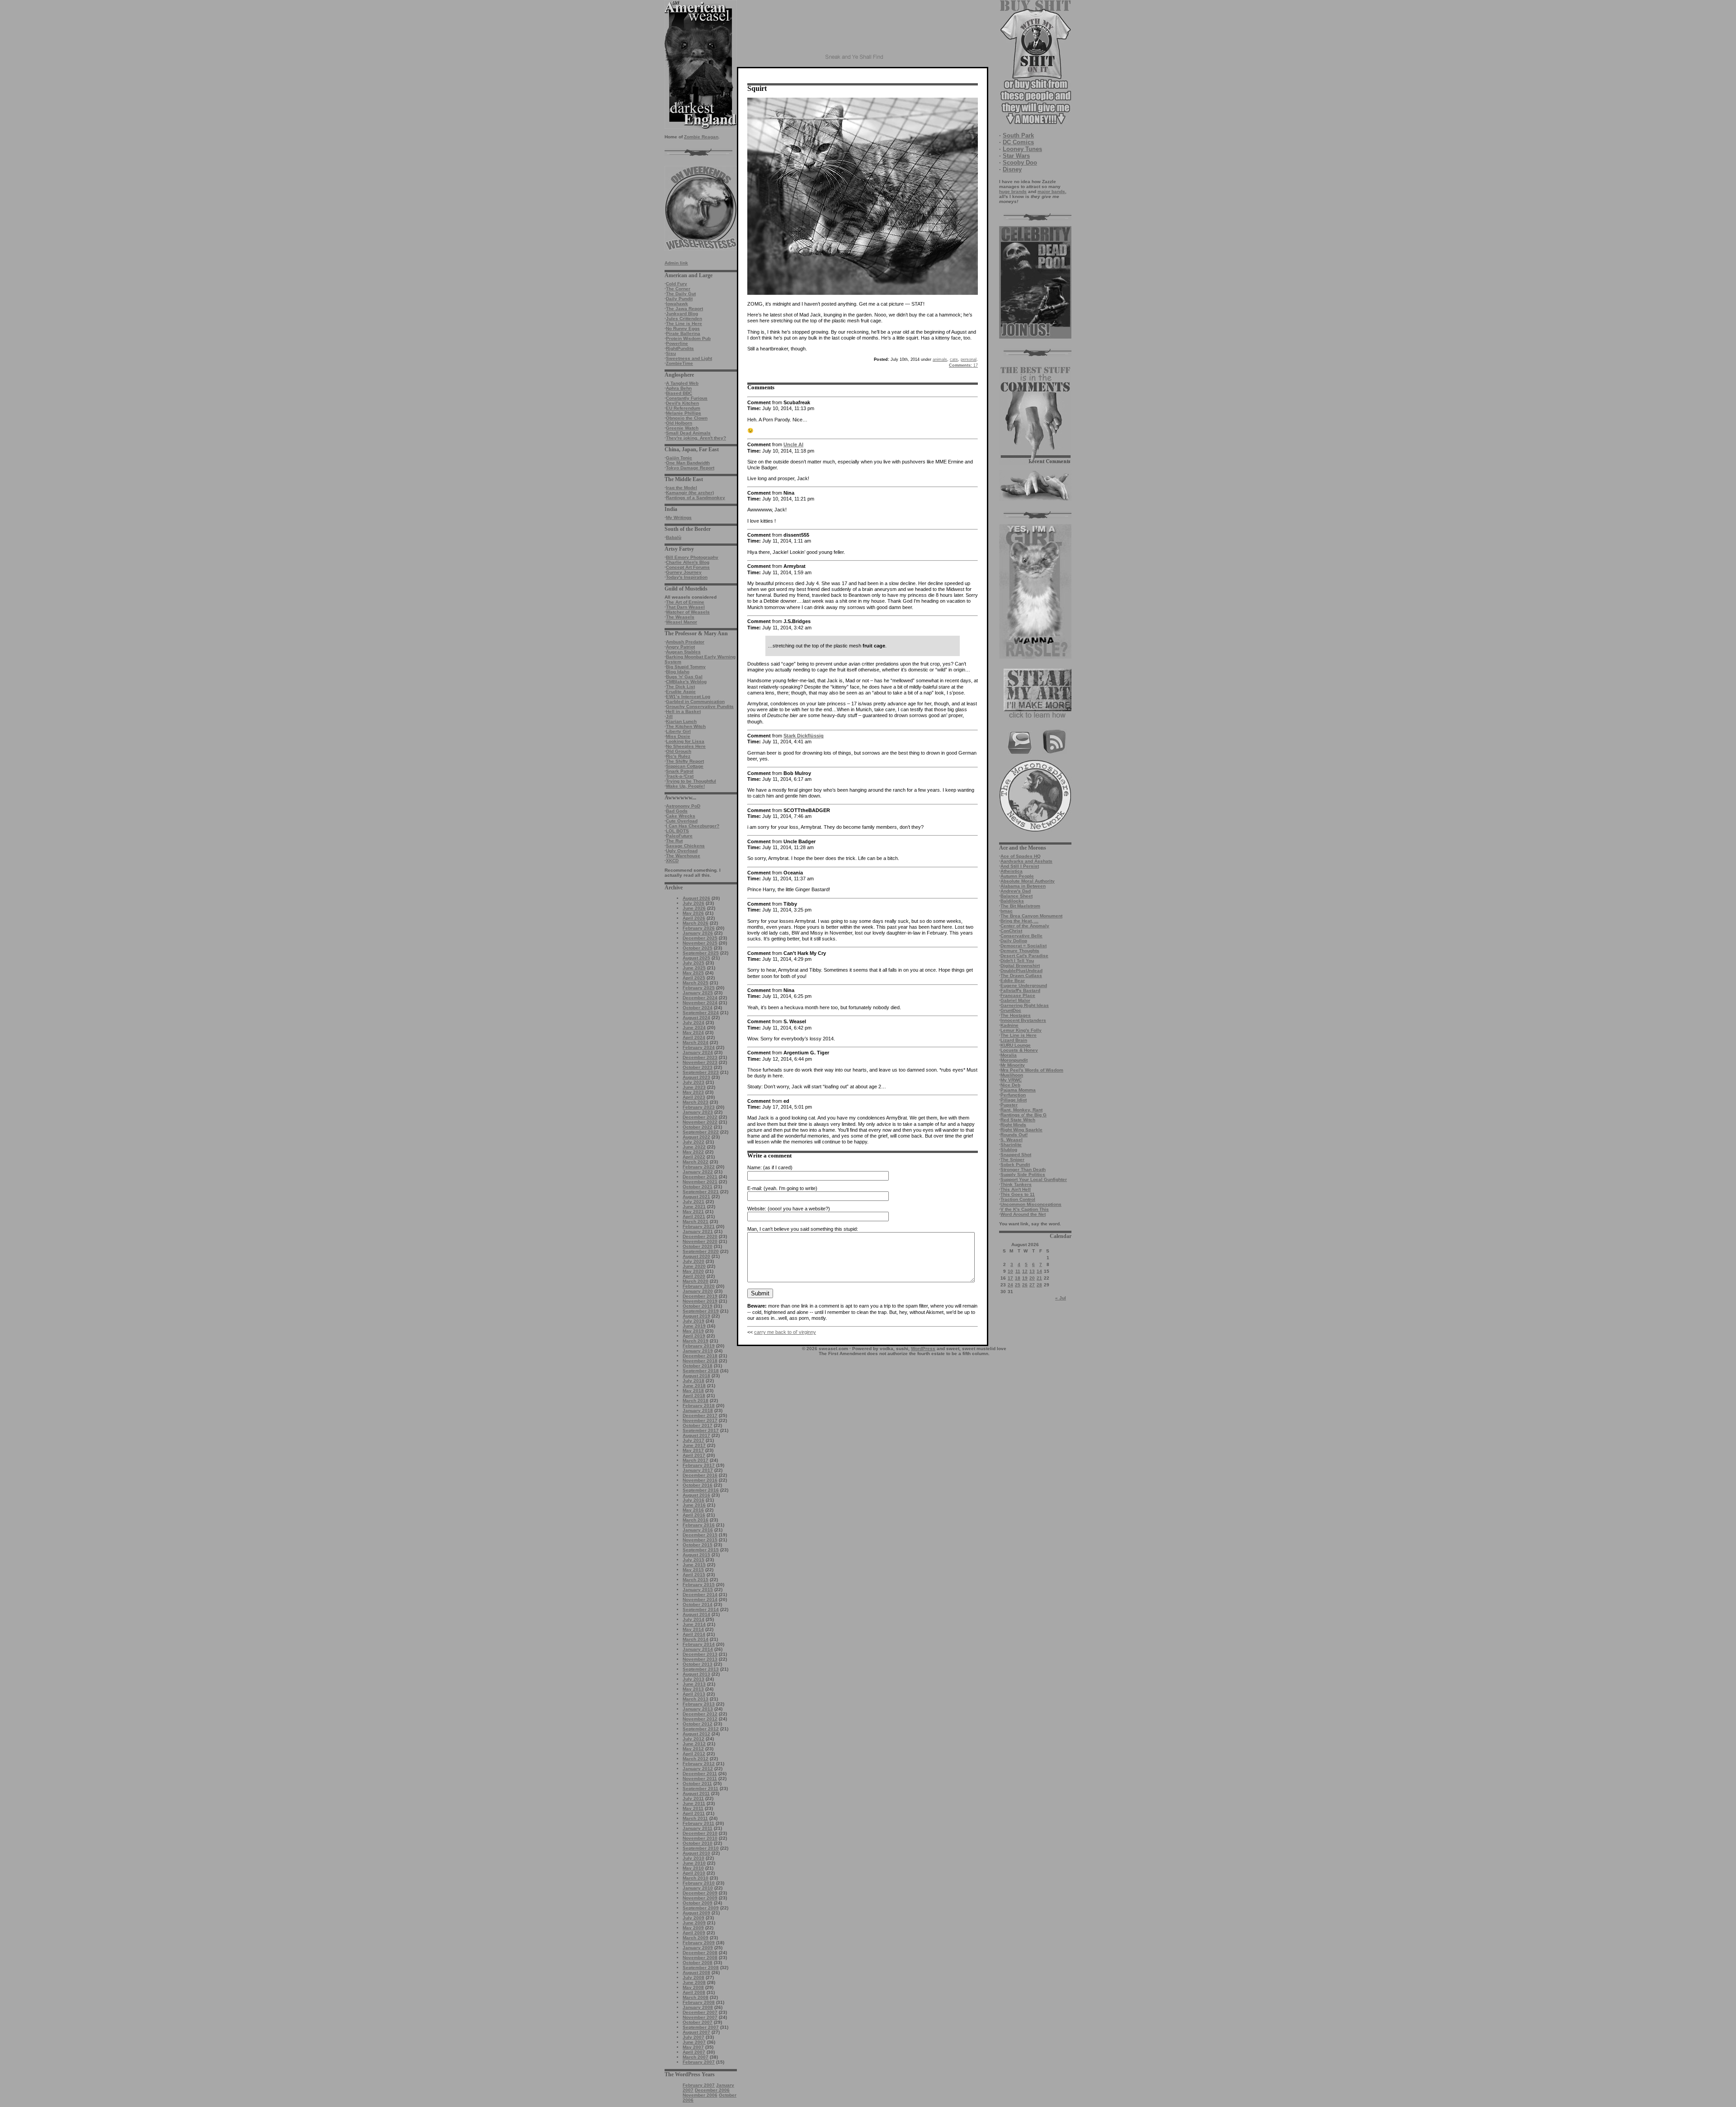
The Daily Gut (681, 294)
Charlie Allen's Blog (688, 562)
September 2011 (701, 1788)
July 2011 (693, 1798)
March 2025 (696, 983)
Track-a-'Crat (680, 776)
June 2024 (694, 1028)
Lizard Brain (1014, 1040)
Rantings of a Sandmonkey (696, 498)
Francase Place (1018, 995)
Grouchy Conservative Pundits (700, 706)
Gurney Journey (684, 572)
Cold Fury (677, 284)
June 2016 (694, 1505)
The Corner (678, 289)
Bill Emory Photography (692, 557)
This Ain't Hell (1016, 1189)
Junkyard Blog (682, 314)
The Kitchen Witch (686, 726)
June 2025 (694, 968)
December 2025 (700, 938)
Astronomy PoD (683, 806)
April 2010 (694, 1873)
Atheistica (1012, 871)
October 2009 (698, 1903)
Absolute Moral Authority (1028, 881)
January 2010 (698, 1888)
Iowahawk (677, 304)
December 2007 (700, 2012)
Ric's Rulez (678, 756)
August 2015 (696, 1555)
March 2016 (696, 1520)
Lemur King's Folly (1021, 1030)
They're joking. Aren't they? (696, 438)
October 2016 (698, 1485)
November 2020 (700, 1241)
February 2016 (699, 1525)
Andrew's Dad (1016, 891)
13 (1032, 1271)
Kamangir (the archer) (690, 493)
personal (969, 359)
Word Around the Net (1023, 1214)
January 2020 (698, 1291)
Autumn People (1017, 876)
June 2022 (694, 1147)
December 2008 (700, 1953)
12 (1025, 1271)
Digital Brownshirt (1020, 966)
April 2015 (694, 1575)
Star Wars (1016, 156)
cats (954, 359)
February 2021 (699, 1226)
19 (1025, 1278)
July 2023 (693, 1082)
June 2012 (694, 1744)
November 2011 (700, 1779)
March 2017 (696, 1460)
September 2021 (701, 1192)
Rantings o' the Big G (1024, 1115)
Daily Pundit (679, 299)
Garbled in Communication (695, 702)
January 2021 (698, 1231)
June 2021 (694, 1207)
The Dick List (680, 687)
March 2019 (696, 1341)
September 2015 (701, 1550)
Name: (755, 1167)
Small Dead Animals (688, 433)
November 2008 (700, 1958)
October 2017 (698, 1425)
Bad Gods (677, 811)
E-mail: (755, 1188)
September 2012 (701, 1729)
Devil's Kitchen (682, 403)
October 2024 (698, 1008)
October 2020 (698, 1246)
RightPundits (680, 348)
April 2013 (694, 1694)
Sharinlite (1011, 1145)
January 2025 (698, 993)
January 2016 (698, 1530)
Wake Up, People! (685, 786)
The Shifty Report (685, 761)
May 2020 (693, 1271)
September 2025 (701, 953)
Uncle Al (793, 444)
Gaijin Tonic (679, 458)
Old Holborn (679, 423)
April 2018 (694, 1396)
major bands (1051, 191)
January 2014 (698, 1649)
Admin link (676, 263)
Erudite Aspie (681, 692)
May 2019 (693, 1331)
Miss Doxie (678, 736)
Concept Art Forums (688, 567)
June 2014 (694, 1624)
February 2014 (699, 1644)
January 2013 (698, 1709)
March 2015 (696, 1580)
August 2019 (696, 1316)
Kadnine (1010, 1025)
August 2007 (696, 2032)
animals (940, 359)
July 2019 (693, 1321)
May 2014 (693, 1629)
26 (1025, 1285)
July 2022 (693, 1142)
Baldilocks (1012, 901)
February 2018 (699, 1405)
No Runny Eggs (683, 328)
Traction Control (1018, 1199)
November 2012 (700, 1719)
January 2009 (698, 1948)
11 (1018, 1271)
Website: (757, 1209)
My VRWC (1011, 1080)
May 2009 (693, 1928)
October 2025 (698, 948)
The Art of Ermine (685, 602)
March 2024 (696, 1042)
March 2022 (696, 1162)
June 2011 (694, 1803)
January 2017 (698, 1470)
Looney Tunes (1022, 149)
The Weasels (680, 617)
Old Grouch (679, 751)
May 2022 (693, 1152)
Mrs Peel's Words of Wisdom (1032, 1070)
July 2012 (693, 1739)
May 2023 (693, 1092)
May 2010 (693, 1868)
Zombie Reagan (701, 137)
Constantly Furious (687, 398)
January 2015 (698, 1590)
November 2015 (700, 1540)
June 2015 (694, 1565)
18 (1018, 1278)
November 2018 (700, 1361)
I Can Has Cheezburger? (693, 826)
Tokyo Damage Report (690, 468)
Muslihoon (1012, 1075)
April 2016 (694, 1515)
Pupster (1009, 1105)
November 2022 (700, 1122)
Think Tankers (1016, 1184)
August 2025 (696, 958)
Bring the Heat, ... (1019, 921)
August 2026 (696, 898)
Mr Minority (1013, 1065)
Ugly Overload (682, 851)
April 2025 (694, 978)
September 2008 (701, 1968)
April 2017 (694, 1455)
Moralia (1009, 1055)
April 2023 (694, 1097)
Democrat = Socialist (1024, 946)
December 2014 (700, 1594)
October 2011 (697, 1783)
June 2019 (694, 1326)
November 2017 (700, 1420)
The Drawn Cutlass (1021, 976)
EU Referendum (683, 408)
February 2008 (699, 2002)
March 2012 (696, 1759)
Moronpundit (1014, 1060)
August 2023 (696, 1077)
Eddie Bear (1013, 980)
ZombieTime (679, 363)
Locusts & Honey (1019, 1050)
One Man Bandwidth (688, 463)
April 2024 (694, 1037)
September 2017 (701, 1430)
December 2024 (700, 998)
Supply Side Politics (1023, 1174)
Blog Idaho (678, 672)
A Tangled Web (682, 383)
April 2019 (694, 1336)
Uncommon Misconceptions (1031, 1204)
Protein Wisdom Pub (688, 338)
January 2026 (698, 933)
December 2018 (700, 1356)
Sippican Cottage (685, 766)
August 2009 (696, 1913)
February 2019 (699, 1346)
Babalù (674, 537)
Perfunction (1013, 1095)
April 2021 (694, 1216)
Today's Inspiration (687, 577)
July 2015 (693, 1560)
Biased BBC (679, 393)
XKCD (672, 861)
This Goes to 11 (1018, 1194)
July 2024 (693, 1023)
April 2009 (694, 1933)
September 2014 (701, 1609)
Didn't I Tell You (1017, 961)
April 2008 (694, 1992)
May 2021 (693, 1212)
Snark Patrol (680, 771)
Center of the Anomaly (1025, 926)
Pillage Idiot (1014, 1100)
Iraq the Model (682, 488)
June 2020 (694, 1266)
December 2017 (700, 1415)
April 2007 (694, 2052)
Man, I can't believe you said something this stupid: (803, 1229)
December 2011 (700, 1774)
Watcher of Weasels (688, 612)
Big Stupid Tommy (686, 667)
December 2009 (700, 1893)
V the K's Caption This (1025, 1209)
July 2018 (693, 1381)
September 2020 (701, 1251)
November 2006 (700, 2095)
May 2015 (693, 1570)
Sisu (671, 353)
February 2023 (699, 1107)
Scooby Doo (1020, 163)
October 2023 (698, 1067)
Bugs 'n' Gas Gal (684, 677)
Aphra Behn (679, 388)
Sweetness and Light (689, 358)
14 (1039, 1271)
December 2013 (700, 1654)
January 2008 (698, 2007)
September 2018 (701, 1371)
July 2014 (693, 1619)
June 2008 (694, 1982)
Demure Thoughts (1020, 951)
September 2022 (701, 1132)
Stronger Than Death (1023, 1169)
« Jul (1061, 1298)
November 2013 (700, 1659)
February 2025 (699, 988)
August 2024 (696, 1018)
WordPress (923, 1349)
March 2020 (696, 1281)
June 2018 (694, 1386)
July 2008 (693, 1977)
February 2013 (699, 1704)
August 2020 (696, 1256)
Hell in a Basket (683, 711)
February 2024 (699, 1047)
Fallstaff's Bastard (1020, 990)
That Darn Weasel (685, 607)
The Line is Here (684, 324)
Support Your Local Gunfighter (1034, 1179)
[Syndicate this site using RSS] (1054, 753)
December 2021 (700, 1177)
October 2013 (698, 1664)
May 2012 (693, 1749)
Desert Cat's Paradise (1024, 956)
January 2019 (698, 1351)
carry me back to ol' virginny (785, 1332)
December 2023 (700, 1057)
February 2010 (699, 1883)
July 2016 (693, 1500)
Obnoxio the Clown (687, 418)
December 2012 (700, 1714)
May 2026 (693, 913)
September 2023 (701, 1072)
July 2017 (693, 1440)
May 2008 (693, 1987)
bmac (1007, 911)
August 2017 (696, 1435)
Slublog (1009, 1150)
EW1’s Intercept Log (688, 697)
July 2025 (693, 963)
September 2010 (701, 1848)
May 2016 (693, 1510)
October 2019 (698, 1306)
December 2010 (700, 1833)
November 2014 (700, 1599)
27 (1032, 1285)
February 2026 (699, 928)
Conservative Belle (1021, 936)
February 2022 (699, 1167)
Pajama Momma (1018, 1090)
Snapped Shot (1016, 1155)
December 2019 (700, 1296)
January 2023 (698, 1112)
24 (1010, 1285)
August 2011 (696, 1793)
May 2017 (693, 1450)
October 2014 (698, 1604)
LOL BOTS (677, 831)
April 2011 (694, 1813)
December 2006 (712, 2090)
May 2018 (693, 1391)
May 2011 (693, 1808)
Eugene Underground (1024, 985)
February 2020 (699, 1286)
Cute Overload (682, 821)
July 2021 (693, 1202)
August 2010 (696, 1853)
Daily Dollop (1014, 941)
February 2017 (699, 1465)
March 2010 (696, 1878)
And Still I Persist (1020, 866)
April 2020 (694, 1276)
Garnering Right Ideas (1025, 1005)
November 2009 (700, 1898)
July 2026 (693, 903)
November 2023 (700, 1062)
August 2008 (696, 1972)
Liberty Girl (678, 731)
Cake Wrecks (681, 816)
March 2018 (696, 1401)
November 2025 (700, 943)
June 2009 (694, 1923)
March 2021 (696, 1221)
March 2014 (696, 1639)
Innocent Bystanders (1023, 1020)
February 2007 (699, 2062)
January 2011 (698, 1828)
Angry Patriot (680, 647)
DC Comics (1018, 142)
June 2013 (694, 1684)
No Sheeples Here (686, 746)
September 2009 (701, 1908)
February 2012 (699, 1764)
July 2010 (693, 1858)
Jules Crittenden (684, 319)
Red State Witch (1018, 1120)
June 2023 (694, 1087)
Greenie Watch (682, 428)
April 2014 (694, 1634)
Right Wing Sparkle (1021, 1130)
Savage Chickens (685, 846)
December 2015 (700, 1535)
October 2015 (698, 1545)
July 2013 (693, 1679)
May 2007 (693, 2047)
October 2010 (698, 1843)
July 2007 (693, 2037)
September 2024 (701, 1013)
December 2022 (700, 1117)
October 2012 (698, 1724)
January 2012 (698, 1769)
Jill (669, 716)
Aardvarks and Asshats (1026, 861)
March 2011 (695, 1818)
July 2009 (693, 1918)
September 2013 (701, 1669)
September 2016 (701, 1490)
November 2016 (700, 1480)
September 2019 (701, 1311)
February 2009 (699, 1943)
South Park (1018, 135)
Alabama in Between (1023, 886)
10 (1010, 1271)
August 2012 (696, 1734)
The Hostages (1016, 1015)
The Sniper (1012, 1160)
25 (1018, 1285)
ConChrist (1011, 931)
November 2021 (700, 1182)
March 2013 (696, 1699)
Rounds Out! (1014, 1135)
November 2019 (700, 1301)
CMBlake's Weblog (686, 682)
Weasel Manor (682, 622)
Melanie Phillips (684, 413)
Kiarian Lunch (681, 721)
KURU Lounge (1016, 1045)
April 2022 (694, 1157)
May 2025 (693, 973)
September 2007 (701, 2027)
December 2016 (700, 1475)
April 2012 (694, 1754)
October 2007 (698, 2022)
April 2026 (694, 918)
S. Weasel (1012, 1140)
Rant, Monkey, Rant (1021, 1110)
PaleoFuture (679, 836)
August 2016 (696, 1495)
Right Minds (1013, 1125)
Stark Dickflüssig (804, 736)
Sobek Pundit (1015, 1165)
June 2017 (694, 1445)
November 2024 (700, 1003)
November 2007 (700, 2017)
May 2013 (693, 1689)
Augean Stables (683, 652)
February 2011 (698, 1823)
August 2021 (696, 1197)
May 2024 (693, 1032)
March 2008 (696, 1997)
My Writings (679, 517)
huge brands (1013, 191)
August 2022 (696, 1137)
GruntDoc (1011, 1010)
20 (1032, 1278)
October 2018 (698, 1366)
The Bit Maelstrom (1020, 906)
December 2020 (700, 1236)
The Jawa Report (684, 309)
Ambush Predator (685, 642)
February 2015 (699, 1585)
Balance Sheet (1017, 896)
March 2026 (696, 923)
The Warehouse (683, 856)
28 (1039, 1285)
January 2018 (698, 1410)
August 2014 (696, 1614)
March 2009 (696, 1938)
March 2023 (696, 1102)
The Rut (674, 841)
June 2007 (694, 2042)
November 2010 (700, 1838)
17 (1010, 1278)
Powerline (677, 343)
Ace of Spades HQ (1021, 856)
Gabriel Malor (1015, 1000)
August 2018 (696, 1376)
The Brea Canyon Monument (1031, 916)
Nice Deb (1010, 1085)
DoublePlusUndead (1021, 971)
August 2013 (696, 1674)
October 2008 (698, 1963)
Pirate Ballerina (683, 333)
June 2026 (694, 908)
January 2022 (698, 1172)
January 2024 (698, 1052)
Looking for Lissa (685, 741)
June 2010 (694, 1863)
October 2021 (698, 1187)
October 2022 (698, 1127)
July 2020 (693, 1261)
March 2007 (696, 2057)
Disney (1012, 169)
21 (1039, 1278)
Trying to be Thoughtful (691, 781)
